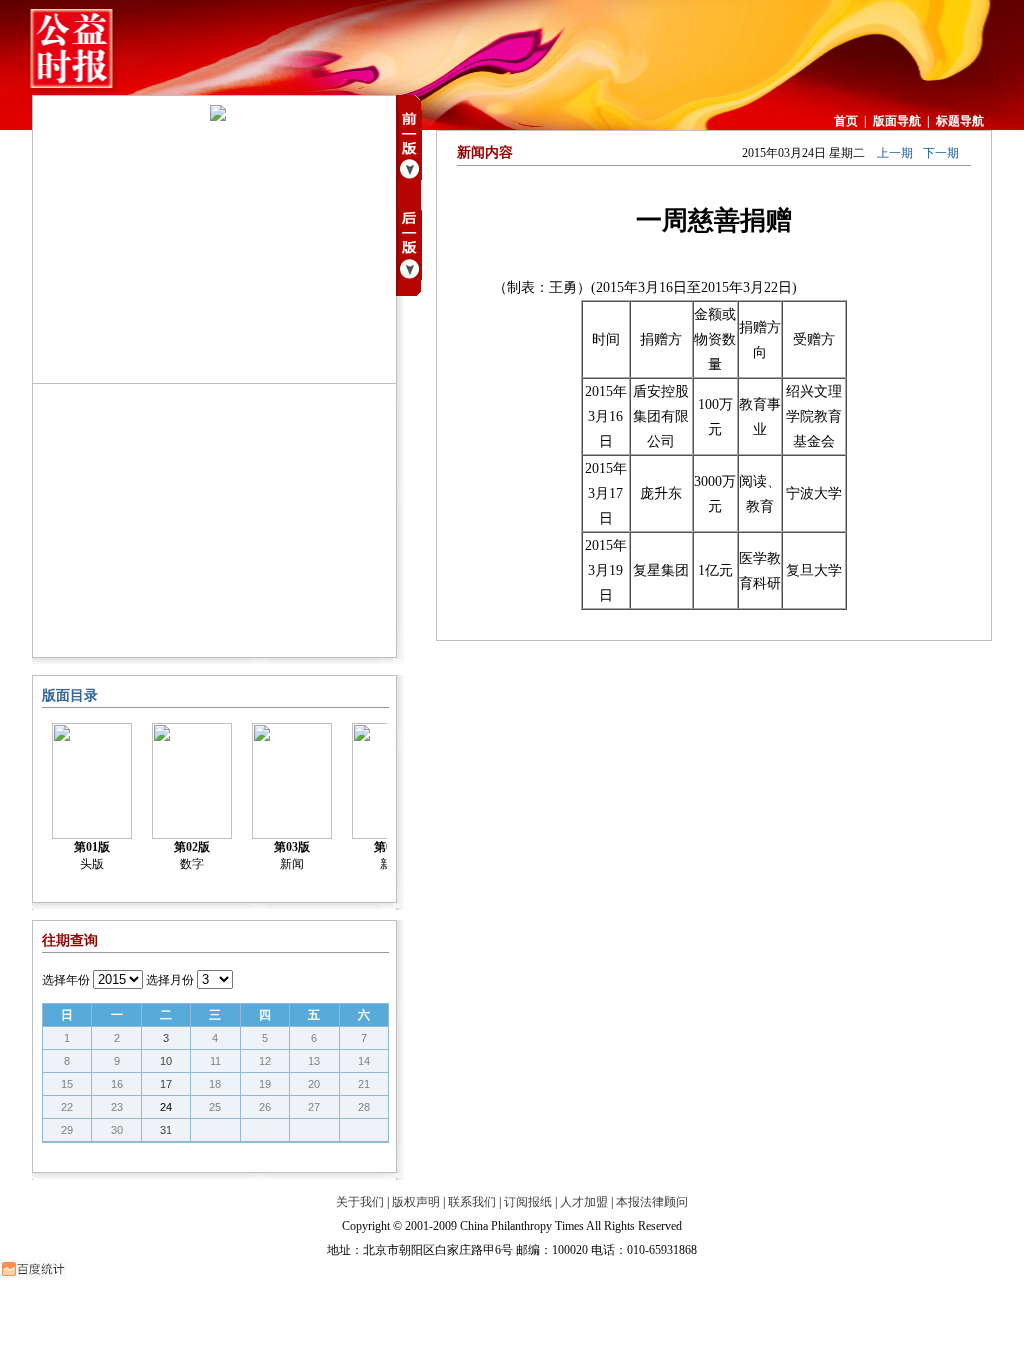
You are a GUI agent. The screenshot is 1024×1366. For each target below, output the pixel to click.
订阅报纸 (528, 1202)
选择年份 (66, 980)
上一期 (895, 153)
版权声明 (416, 1202)
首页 (846, 121)
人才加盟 (584, 1202)
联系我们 (472, 1202)
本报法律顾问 (652, 1202)
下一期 (941, 153)
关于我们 (360, 1202)
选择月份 (170, 980)
